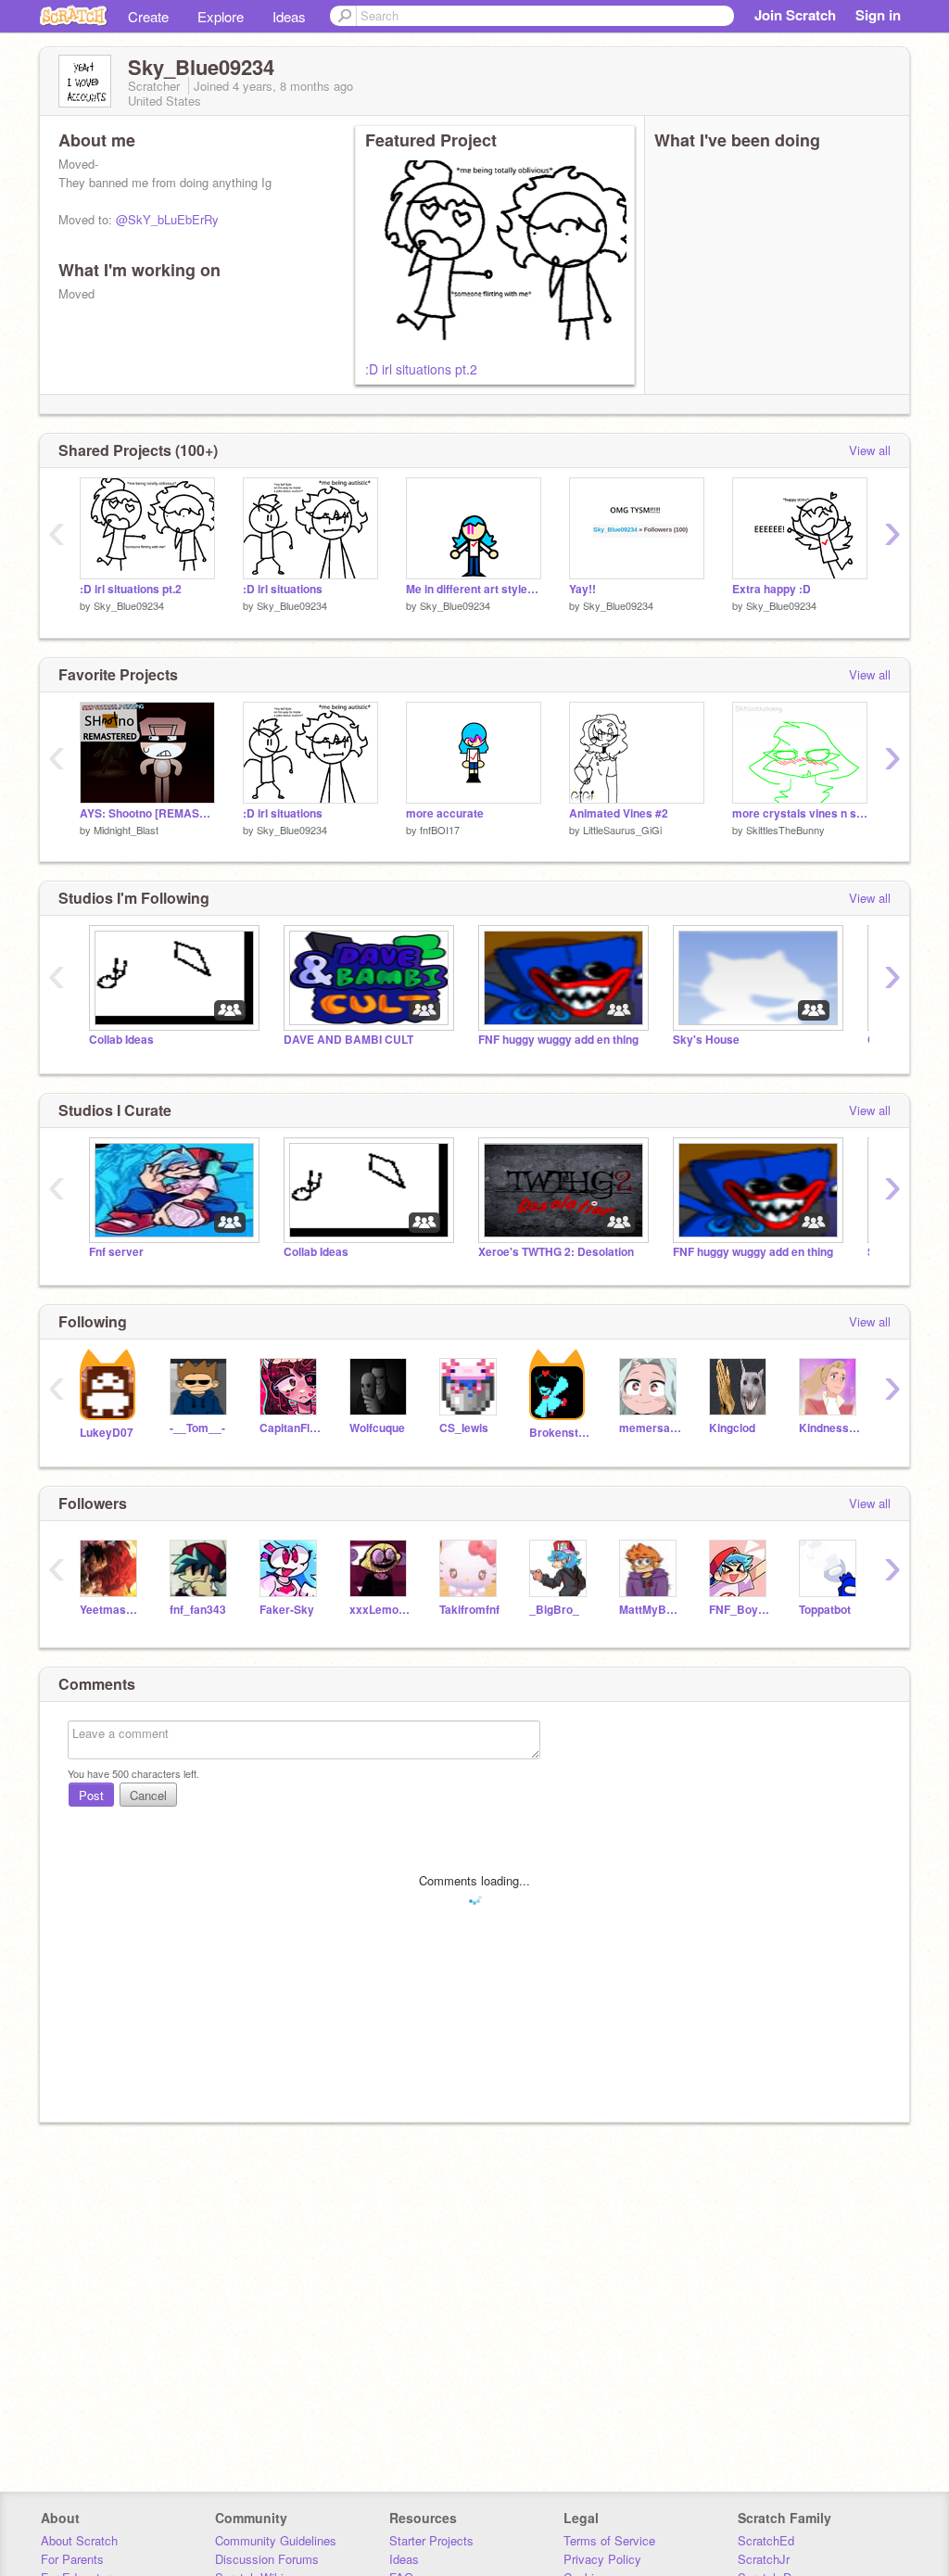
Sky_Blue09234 (129, 605)
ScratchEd (766, 2540)
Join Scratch (795, 15)
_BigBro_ (554, 1610)
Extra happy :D (772, 589)
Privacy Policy (602, 2559)
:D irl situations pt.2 (421, 369)
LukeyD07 (107, 1433)
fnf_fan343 (198, 1610)
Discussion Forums (267, 2559)
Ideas (289, 16)
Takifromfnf (469, 1610)
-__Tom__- (197, 1428)
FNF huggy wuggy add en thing (558, 1040)
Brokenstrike (560, 1433)
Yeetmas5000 (111, 1610)
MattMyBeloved (650, 1610)
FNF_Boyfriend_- (740, 1610)
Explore (221, 16)
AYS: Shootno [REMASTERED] (147, 813)
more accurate (445, 813)
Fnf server (116, 1252)
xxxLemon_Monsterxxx (380, 1610)
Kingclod (732, 1428)
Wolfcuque (377, 1428)
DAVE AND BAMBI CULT (348, 1040)
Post (91, 1795)
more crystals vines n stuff (800, 813)
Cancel (148, 1795)
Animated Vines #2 (619, 813)
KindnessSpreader (830, 1428)
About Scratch (79, 2540)
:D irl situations (283, 589)
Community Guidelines (276, 2540)
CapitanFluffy (291, 1428)
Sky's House (706, 1040)
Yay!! (582, 589)
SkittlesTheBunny (785, 830)
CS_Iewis (464, 1428)
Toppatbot (825, 1610)
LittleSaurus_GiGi (622, 830)
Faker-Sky (287, 1610)
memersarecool (650, 1428)
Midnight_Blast (126, 830)
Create (148, 16)
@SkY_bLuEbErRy (167, 219)
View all (870, 450)
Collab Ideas (121, 1040)
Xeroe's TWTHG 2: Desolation (556, 1252)
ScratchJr (764, 2559)
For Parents (72, 2559)
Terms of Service (609, 2540)
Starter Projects (431, 2540)
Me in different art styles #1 (474, 589)
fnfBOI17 (440, 830)
